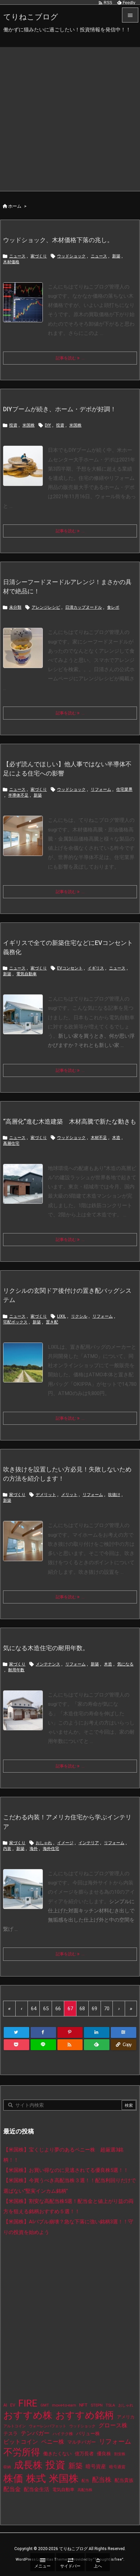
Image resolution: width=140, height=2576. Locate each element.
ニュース (17, 256)
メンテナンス (48, 1664)
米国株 (29, 425)
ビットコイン (21, 2442)
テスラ (11, 2433)
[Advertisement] (70, 117)
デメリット (46, 1495)
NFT (83, 2405)
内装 (7, 1849)
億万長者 (84, 2454)
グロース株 (113, 2425)
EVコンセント (70, 968)
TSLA (110, 2405)
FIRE (28, 2403)
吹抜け (114, 1495)
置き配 (52, 1322)
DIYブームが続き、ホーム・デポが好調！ (60, 409)
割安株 (120, 2454)
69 (94, 2009)
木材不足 (99, 1138)
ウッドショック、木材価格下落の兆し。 (58, 240)
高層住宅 (11, 1143)
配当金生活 (37, 2489)
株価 (13, 2478)
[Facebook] (43, 2032)
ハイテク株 (63, 2434)
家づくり (39, 256)
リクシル (79, 1316)
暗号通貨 (117, 2467)
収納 (7, 2467)
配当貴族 (124, 2480)
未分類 (15, 607)
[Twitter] (16, 2032)
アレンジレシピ (46, 607)
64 (34, 2009)
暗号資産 (96, 2467)
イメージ (65, 1843)
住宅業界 (124, 789)
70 (107, 2009)
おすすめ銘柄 (85, 2415)
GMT (45, 2405)
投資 (13, 425)
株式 (36, 2478)
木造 (116, 1138)
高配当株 (85, 2490)
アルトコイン (15, 2426)
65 (46, 2009)
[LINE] (43, 2045)
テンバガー (35, 2433)
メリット (69, 1495)
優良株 (104, 2454)
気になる (125, 1664)
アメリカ (126, 2417)
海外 (34, 1849)
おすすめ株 (28, 2415)
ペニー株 (53, 2442)
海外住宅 (51, 1849)
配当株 (102, 2480)
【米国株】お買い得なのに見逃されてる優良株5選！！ (66, 2170)
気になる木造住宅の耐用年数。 (46, 1648)
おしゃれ (44, 1843)
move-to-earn (64, 2405)
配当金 (12, 2489)
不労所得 (22, 2452)
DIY (48, 425)
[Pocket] (16, 2045)
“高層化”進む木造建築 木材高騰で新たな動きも (70, 1121)
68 (82, 2009)
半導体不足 (18, 795)
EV (13, 2405)
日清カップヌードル (84, 607)
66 (58, 2009)
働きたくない (57, 2454)
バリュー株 (88, 2433)
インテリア (89, 1843)
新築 (116, 256)
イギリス (96, 968)
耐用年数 (16, 1670)
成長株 (28, 2465)
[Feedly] (97, 2045)
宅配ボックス (15, 1322)
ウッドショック (71, 256)
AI (5, 2405)
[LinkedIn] (97, 2032)
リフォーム (101, 789)
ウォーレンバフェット (48, 2426)
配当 (85, 2481)
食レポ (113, 607)
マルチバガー (82, 2442)
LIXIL (62, 1316)
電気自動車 (27, 974)
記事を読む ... (70, 358)
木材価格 (11, 262)
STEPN (97, 2405)
